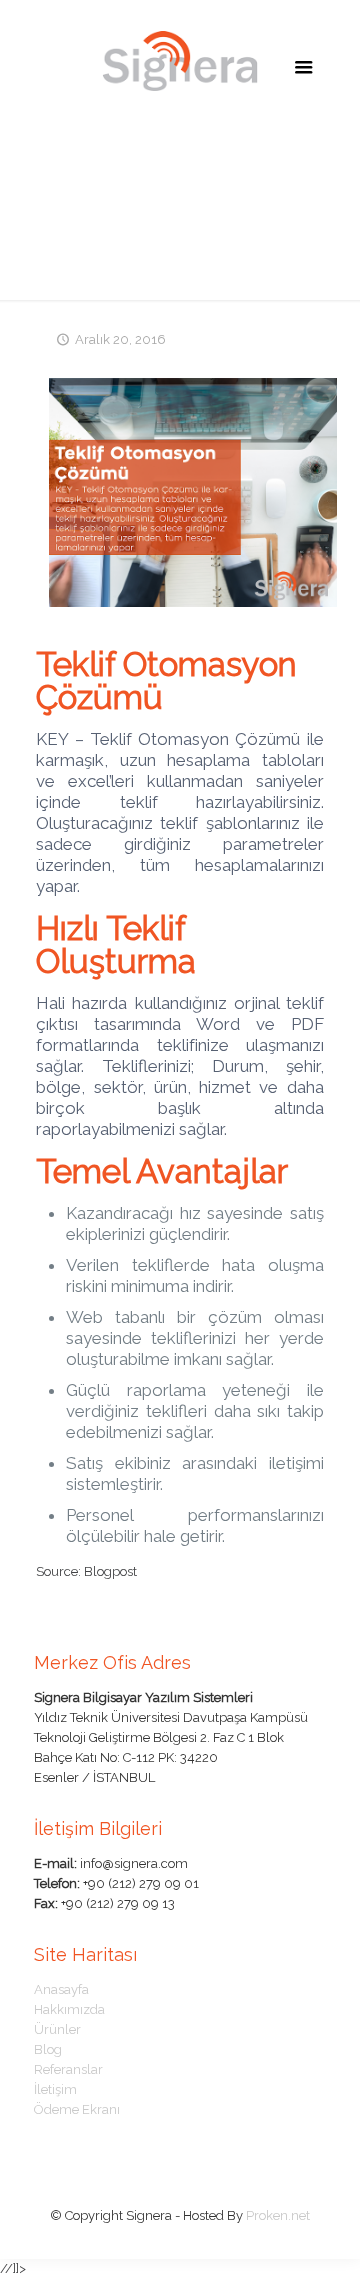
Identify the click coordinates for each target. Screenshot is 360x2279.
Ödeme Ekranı (77, 2109)
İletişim (55, 2089)
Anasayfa (61, 1989)
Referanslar (68, 2069)
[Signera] (180, 60)
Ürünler (57, 2029)
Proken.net (278, 2215)
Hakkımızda (69, 2009)
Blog (48, 2049)
